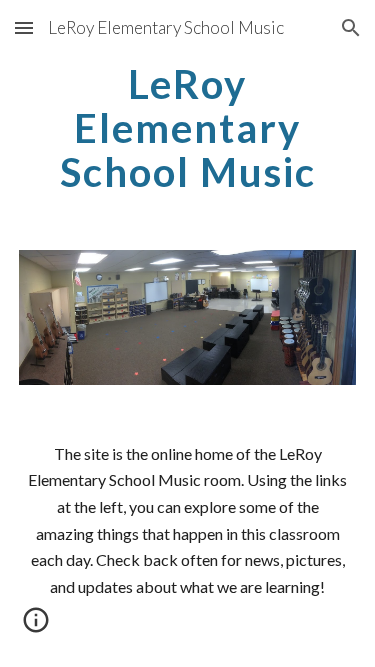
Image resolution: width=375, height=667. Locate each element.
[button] (24, 27)
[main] (188, 128)
